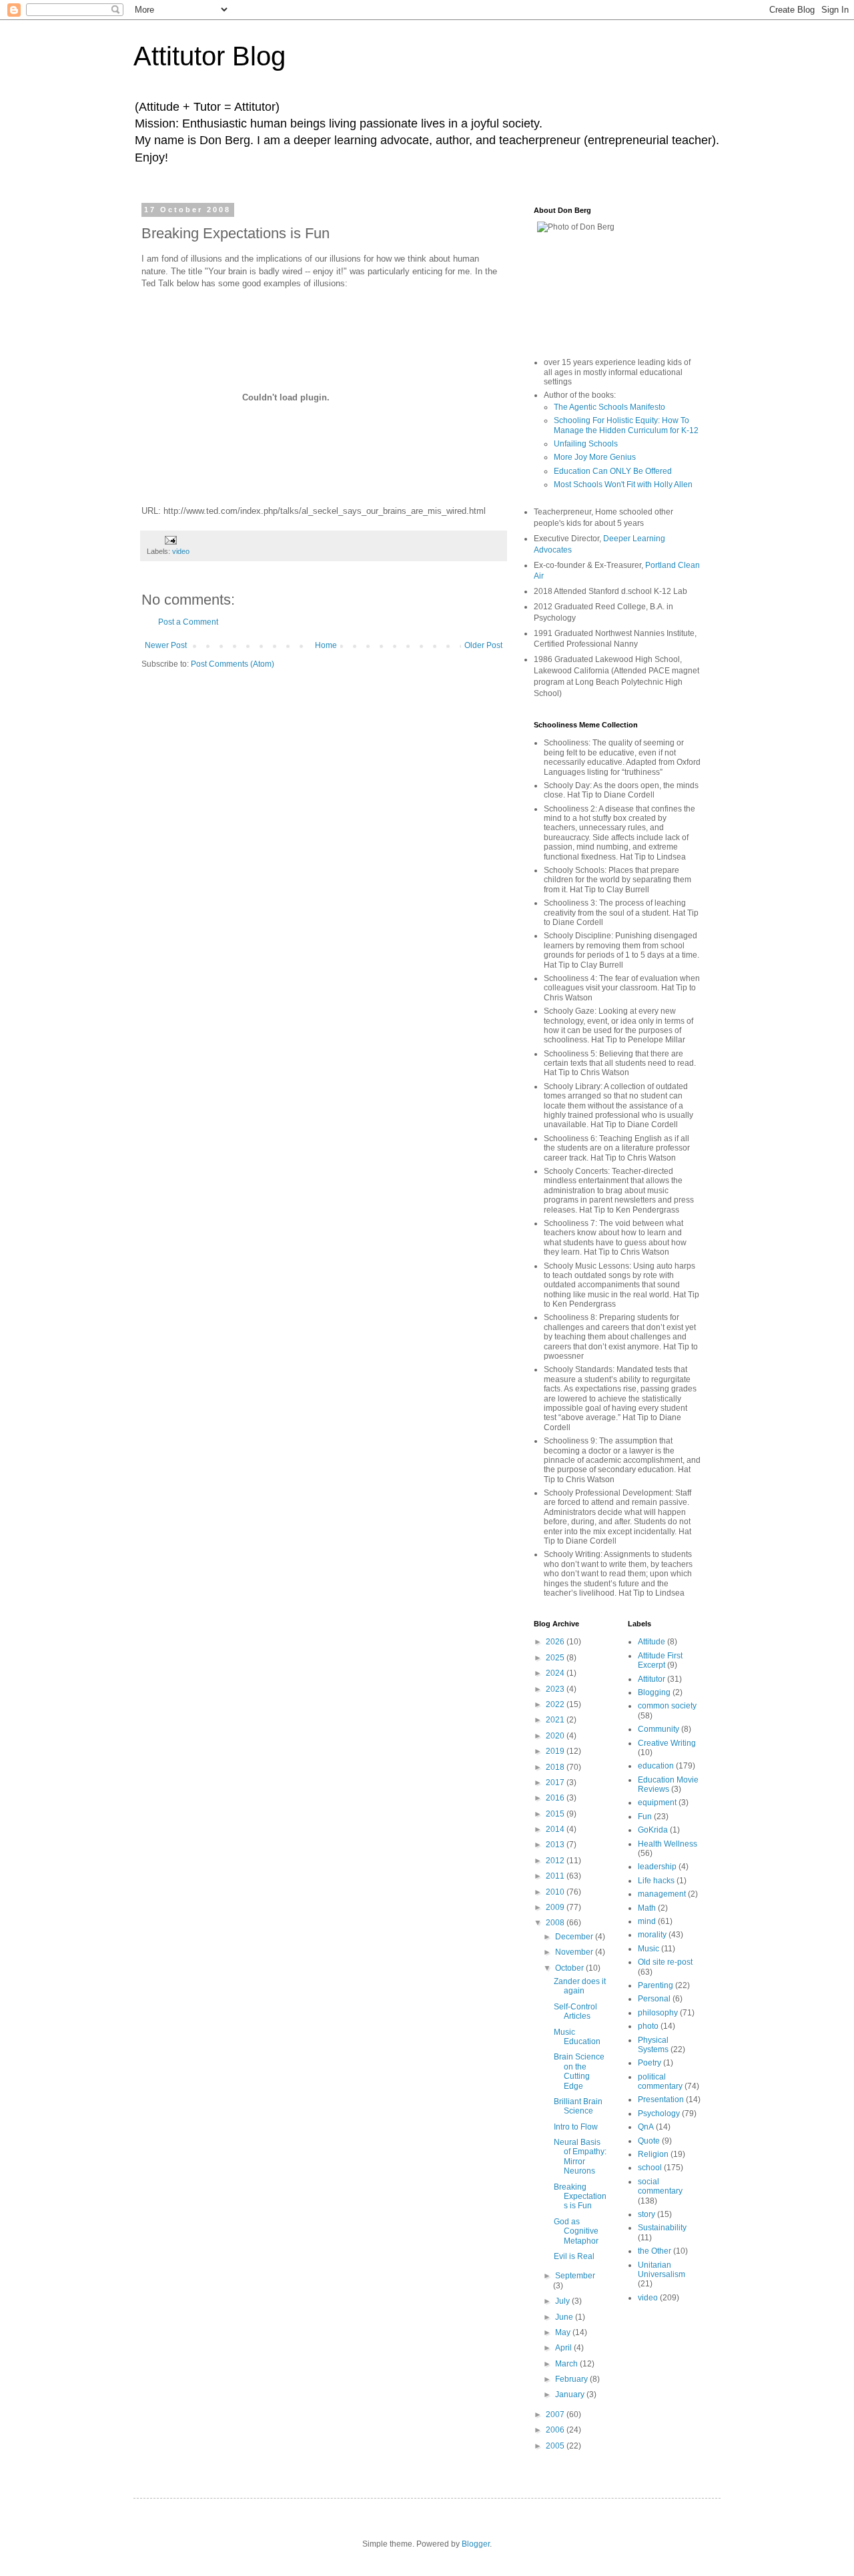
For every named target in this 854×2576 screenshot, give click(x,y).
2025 (556, 1658)
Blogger (476, 2544)
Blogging (654, 1692)
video (181, 551)
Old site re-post (665, 1962)
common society (667, 1706)
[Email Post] (170, 539)
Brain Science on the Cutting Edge (579, 2071)
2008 (556, 1923)
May (564, 2332)
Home (326, 645)
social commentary (660, 2186)
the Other (655, 2251)
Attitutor (652, 1679)
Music (649, 1949)
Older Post (483, 645)
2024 (556, 1673)
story (647, 2214)
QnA (646, 2127)
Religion (653, 2154)
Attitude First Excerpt (660, 1660)
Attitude (652, 1642)
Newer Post (166, 645)
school (650, 2168)
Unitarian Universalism (662, 2270)
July (563, 2301)
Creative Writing (667, 1743)
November (575, 1952)
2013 (556, 1845)
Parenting (656, 1985)
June (565, 2317)
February (572, 2379)
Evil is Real (574, 2256)
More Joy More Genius (595, 457)
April (564, 2348)
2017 (556, 1783)
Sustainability (662, 2228)
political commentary (660, 2081)
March (567, 2364)
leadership (657, 1867)
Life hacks (656, 1881)
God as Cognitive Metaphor (576, 2231)
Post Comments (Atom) (233, 664)
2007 (556, 2414)
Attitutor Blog (209, 56)
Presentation (661, 2100)
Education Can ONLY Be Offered (613, 471)
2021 (556, 1720)
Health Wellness (668, 1844)
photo (648, 2026)
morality (652, 1935)
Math (647, 1908)
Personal (654, 1999)
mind (647, 1921)
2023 (556, 1689)
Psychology (659, 2114)
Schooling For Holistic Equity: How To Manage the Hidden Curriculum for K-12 (626, 425)
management (662, 1894)
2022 (556, 1704)
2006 (556, 2430)
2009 (556, 1907)
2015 (556, 1814)
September (575, 2276)
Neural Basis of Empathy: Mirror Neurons (580, 2157)
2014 (556, 1829)
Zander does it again (580, 1986)
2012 (556, 1861)
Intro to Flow (576, 2127)
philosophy (658, 2013)
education (656, 1766)
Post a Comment (188, 622)
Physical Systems (653, 2045)
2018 (556, 1767)
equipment (657, 1803)
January (571, 2394)
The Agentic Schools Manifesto (609, 407)
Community (659, 1729)
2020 (556, 1736)
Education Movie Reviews (668, 1785)
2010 (556, 1892)
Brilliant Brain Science (578, 2106)
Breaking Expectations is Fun (580, 2197)
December (575, 1937)
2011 (556, 1876)
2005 (556, 2446)
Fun (645, 1817)
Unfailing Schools (586, 444)
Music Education (577, 2037)
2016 (556, 1798)
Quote (649, 2141)
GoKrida (653, 1830)
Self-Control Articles (575, 2011)
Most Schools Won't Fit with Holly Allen (623, 485)
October (570, 1968)
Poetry (650, 2063)
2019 (556, 1751)
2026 (556, 1642)
